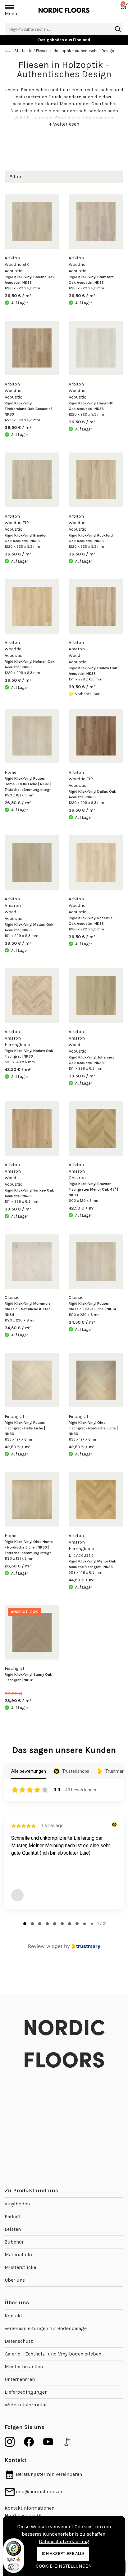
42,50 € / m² (18, 1070)
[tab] (25, 1924)
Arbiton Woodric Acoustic (78, 264)
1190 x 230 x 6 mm (21, 1320)
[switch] (14, 2567)
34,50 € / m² (18, 1328)
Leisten (13, 2229)
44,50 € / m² (82, 1580)
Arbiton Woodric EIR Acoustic (17, 264)
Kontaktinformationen (30, 2508)
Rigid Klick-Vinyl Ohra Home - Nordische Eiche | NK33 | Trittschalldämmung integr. (29, 1547)
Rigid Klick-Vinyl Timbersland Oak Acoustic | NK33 (28, 409)
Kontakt (14, 2316)
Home (10, 772)
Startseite (23, 51)
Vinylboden (17, 2204)
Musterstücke (20, 2267)
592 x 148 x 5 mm (20, 1062)
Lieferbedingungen (26, 2392)
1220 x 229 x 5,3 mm (22, 288)
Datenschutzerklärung (64, 2541)
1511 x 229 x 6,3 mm (85, 679)
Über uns (15, 2280)
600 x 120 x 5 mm (84, 1201)
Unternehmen (20, 2379)
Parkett (13, 2216)
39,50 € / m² (82, 687)
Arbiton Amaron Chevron (77, 1171)
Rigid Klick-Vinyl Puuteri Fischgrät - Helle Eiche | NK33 (25, 1428)
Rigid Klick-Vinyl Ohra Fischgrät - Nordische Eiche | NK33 (93, 1428)
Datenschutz (19, 2341)
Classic (12, 1297)
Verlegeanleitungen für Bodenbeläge (46, 2328)
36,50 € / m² (18, 296)
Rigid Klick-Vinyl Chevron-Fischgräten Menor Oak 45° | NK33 (93, 1189)
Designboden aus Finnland (64, 40)
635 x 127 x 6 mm (20, 1439)
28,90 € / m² (18, 1697)
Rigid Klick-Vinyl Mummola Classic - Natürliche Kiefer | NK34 (28, 1309)
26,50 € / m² (18, 803)
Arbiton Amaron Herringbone (17, 1038)
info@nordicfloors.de (39, 2491)
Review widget (45, 1946)
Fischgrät (15, 1417)
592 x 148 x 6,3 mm (85, 1572)
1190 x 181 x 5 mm (20, 795)
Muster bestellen (24, 2367)
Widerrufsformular (26, 2405)
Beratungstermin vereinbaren (48, 2474)
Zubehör (14, 2242)
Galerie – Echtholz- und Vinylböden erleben (53, 2354)
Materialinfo (18, 2255)
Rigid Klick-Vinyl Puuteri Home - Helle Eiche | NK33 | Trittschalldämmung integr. (28, 784)
